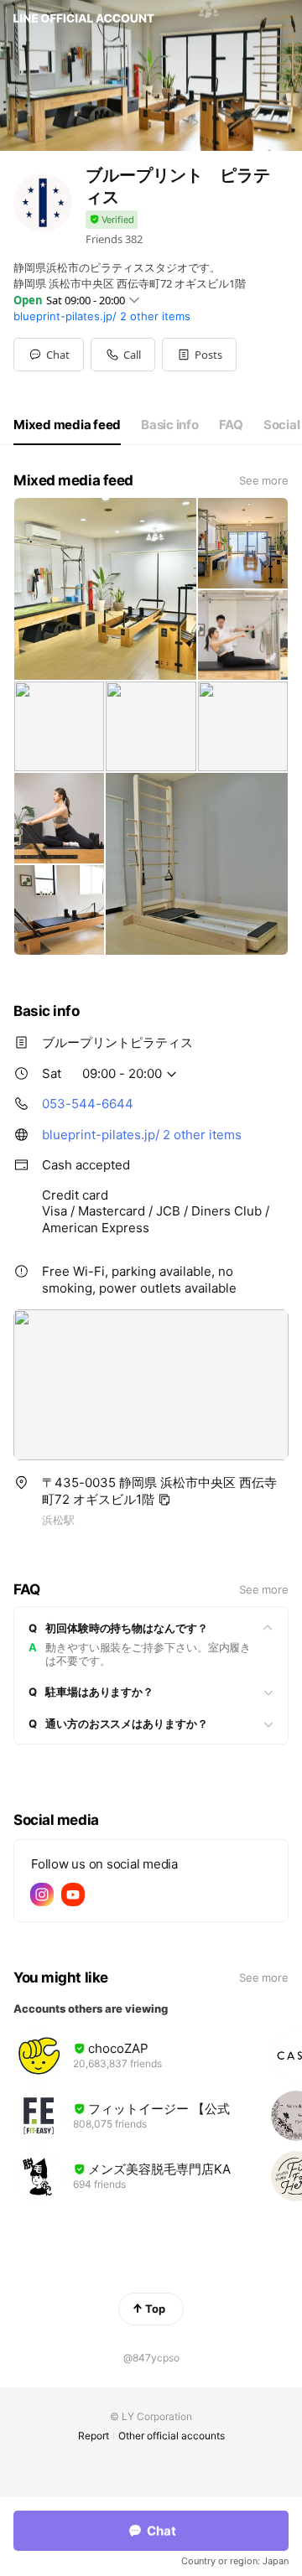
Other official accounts (172, 2436)
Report (94, 2436)
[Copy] (164, 1500)
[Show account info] (112, 220)
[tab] (67, 425)
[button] (199, 355)
